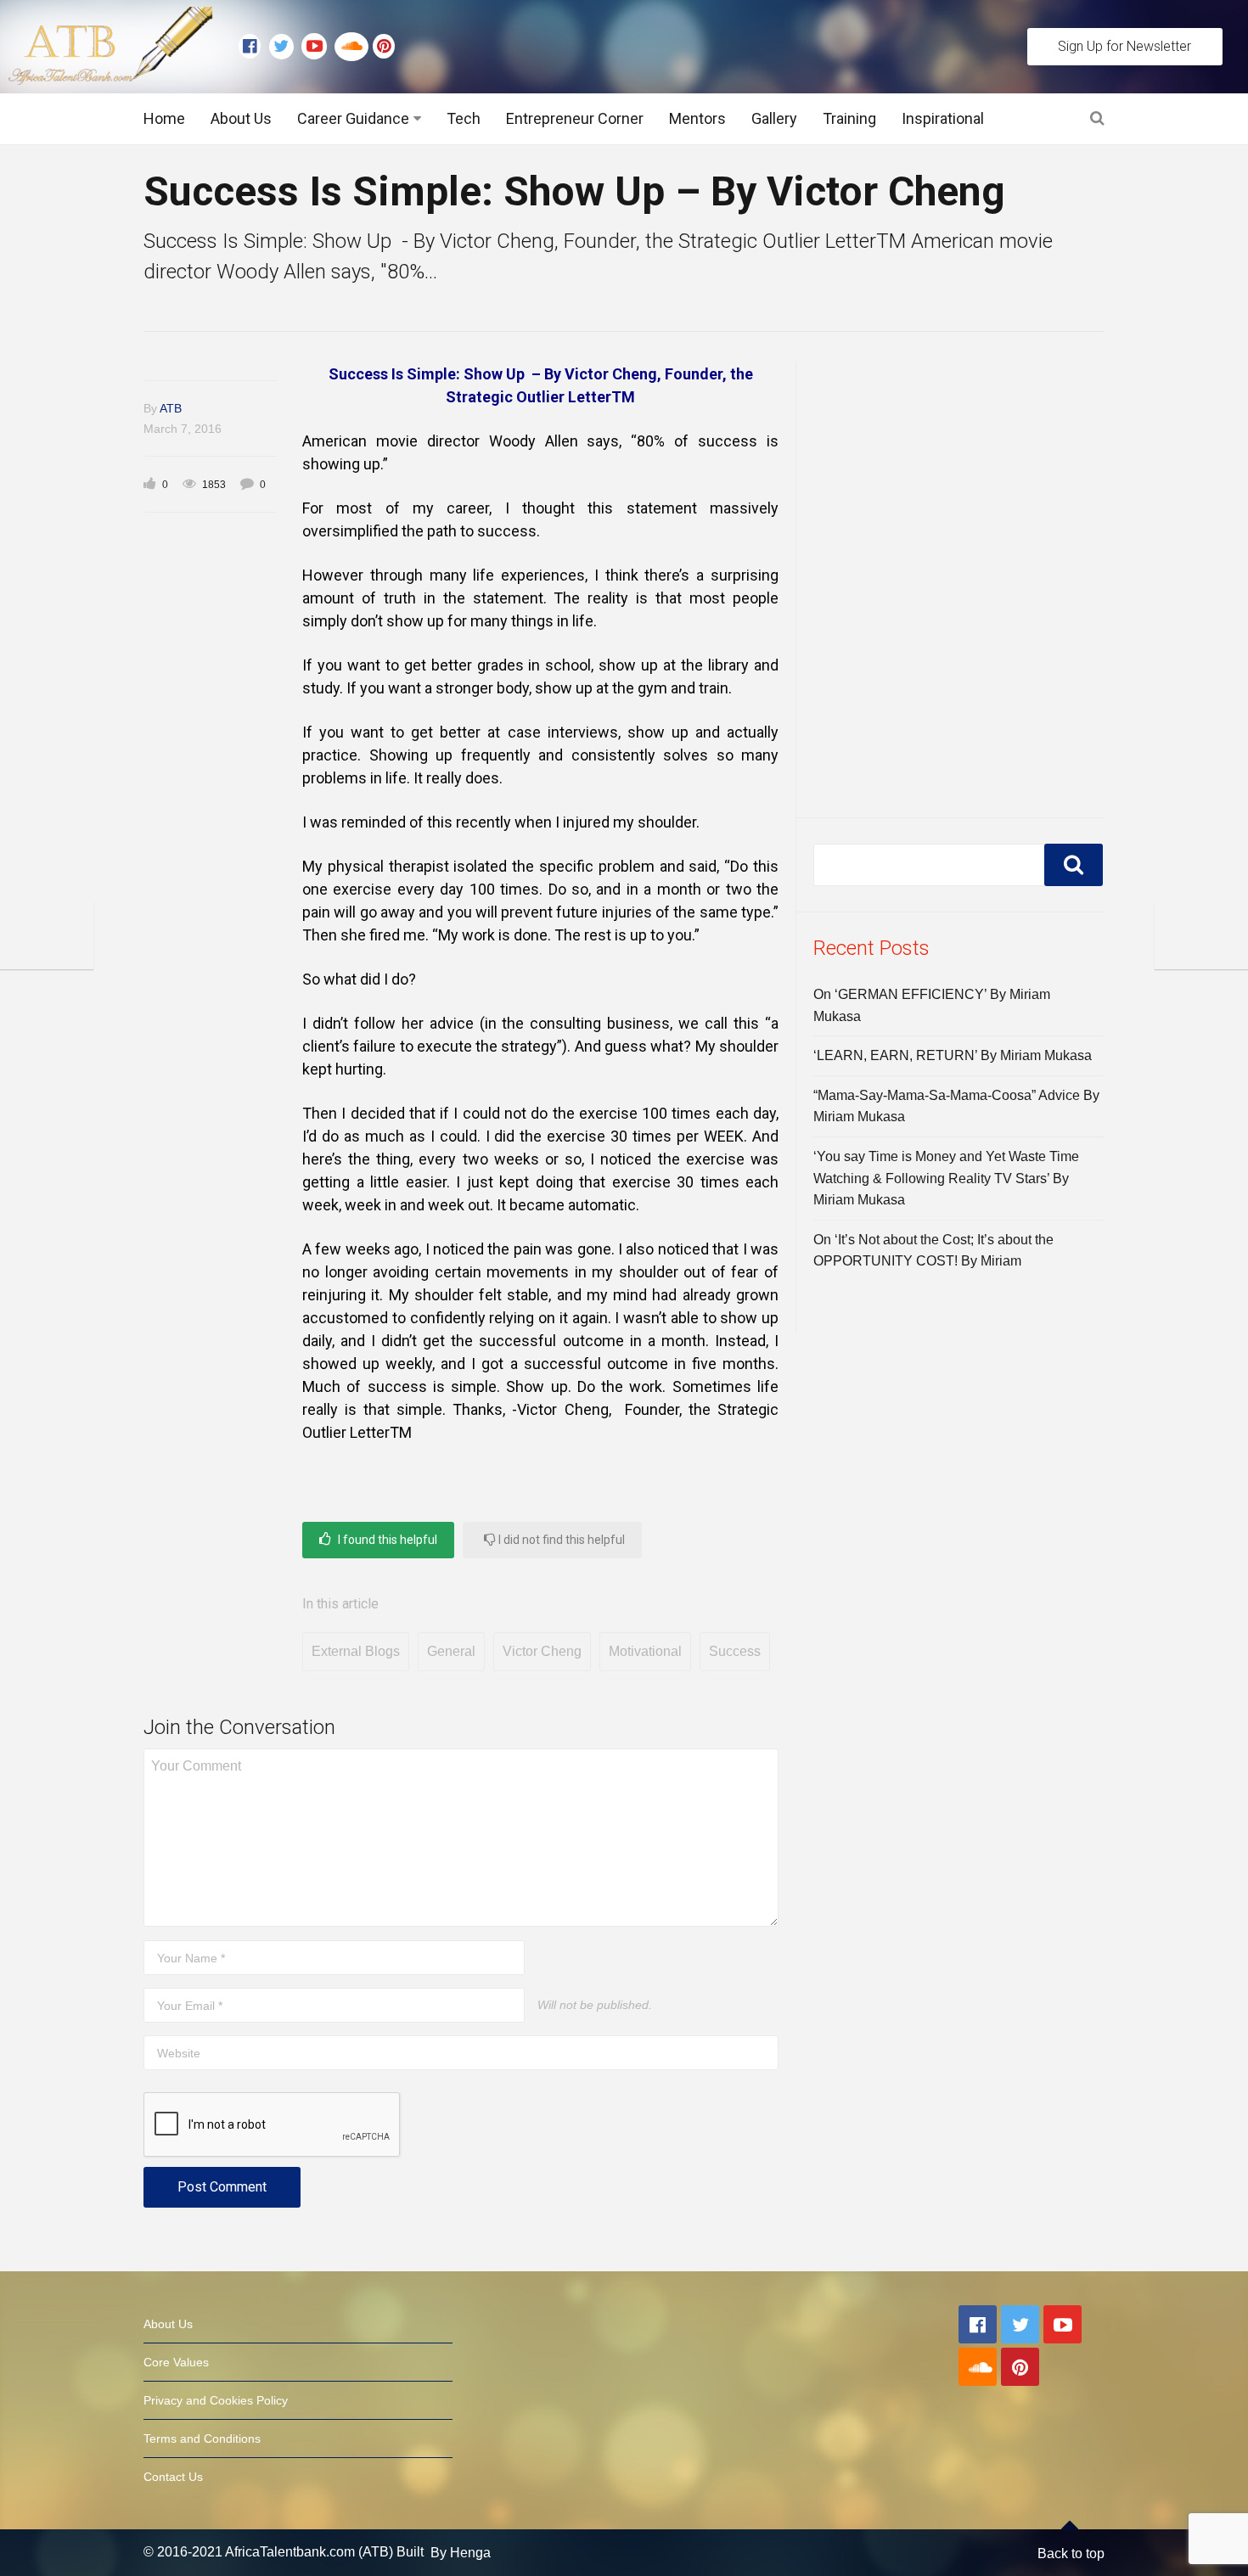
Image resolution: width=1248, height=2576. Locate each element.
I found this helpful (386, 1540)
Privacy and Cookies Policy (216, 2400)
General (451, 1651)
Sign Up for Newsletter (1124, 46)
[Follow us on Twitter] (285, 47)
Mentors (697, 118)
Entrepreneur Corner (575, 118)
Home (164, 118)
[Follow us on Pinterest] (379, 47)
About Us (241, 118)
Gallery (774, 118)
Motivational (645, 1651)
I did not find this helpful (560, 1540)
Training (849, 118)
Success (735, 1651)
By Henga (461, 2553)
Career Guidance (353, 118)
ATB (171, 408)
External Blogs (356, 1651)
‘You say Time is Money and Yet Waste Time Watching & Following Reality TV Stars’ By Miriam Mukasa (946, 1178)
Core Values (176, 2362)
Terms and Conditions (202, 2439)
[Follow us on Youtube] (318, 47)
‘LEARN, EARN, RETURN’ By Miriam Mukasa (953, 1055)
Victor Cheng (542, 1651)
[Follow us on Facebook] (254, 47)
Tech (464, 118)
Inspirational (943, 118)
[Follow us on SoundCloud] (354, 47)
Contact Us (173, 2477)
